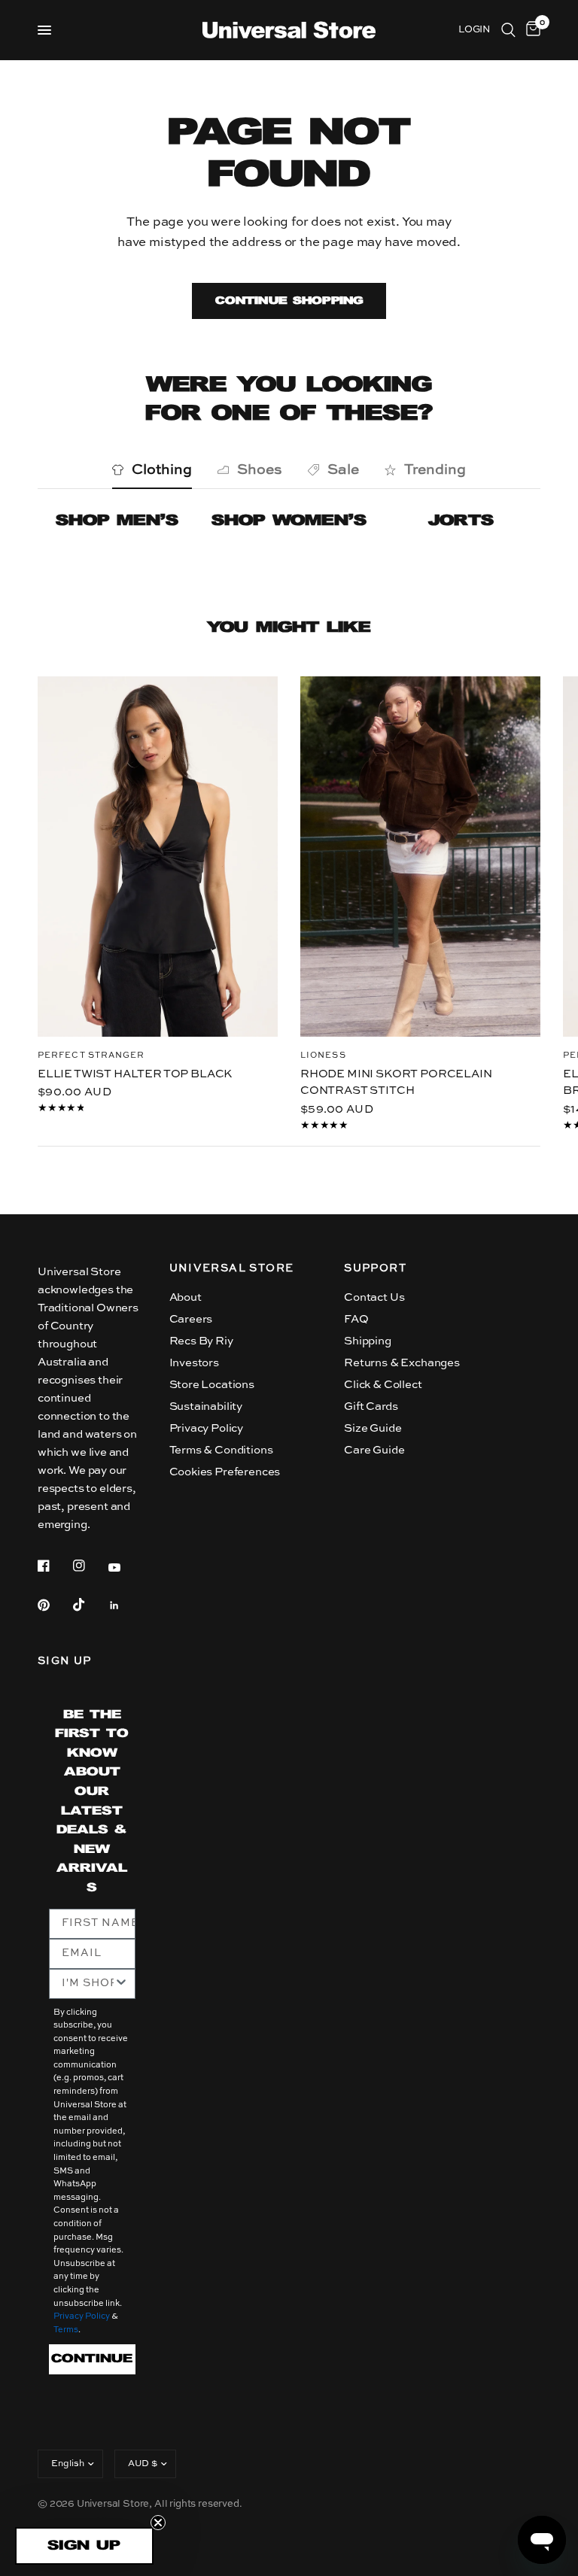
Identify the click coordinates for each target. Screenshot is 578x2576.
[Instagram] (90, 1566)
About (186, 1297)
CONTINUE (92, 2359)
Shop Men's (117, 521)
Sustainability (206, 1406)
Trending (435, 470)
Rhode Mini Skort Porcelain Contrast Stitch (396, 1082)
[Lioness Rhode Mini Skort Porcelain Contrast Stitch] (420, 857)
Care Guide (374, 1450)
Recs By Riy (201, 1341)
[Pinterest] (54, 1605)
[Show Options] (121, 1984)
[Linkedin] (125, 1605)
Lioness (323, 1055)
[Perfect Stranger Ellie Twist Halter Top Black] (158, 857)
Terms (66, 2330)
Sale (343, 470)
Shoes (260, 470)
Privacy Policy (207, 1428)
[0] (531, 30)
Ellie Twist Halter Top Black (135, 1073)
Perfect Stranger (91, 1055)
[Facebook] (54, 1566)
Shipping (368, 1341)
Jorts (461, 521)
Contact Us (374, 1297)
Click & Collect (383, 1385)
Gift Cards (371, 1406)
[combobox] (88, 1984)
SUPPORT (375, 1268)
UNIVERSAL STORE (232, 1268)
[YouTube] (125, 1568)
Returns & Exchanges (402, 1363)
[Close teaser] (158, 2523)
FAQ (356, 1319)
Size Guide (373, 1428)
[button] (84, 2546)
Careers (191, 1319)
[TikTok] (90, 1605)
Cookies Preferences (225, 1472)
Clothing (162, 470)
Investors (194, 1363)
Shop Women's (289, 521)
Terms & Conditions (221, 1450)
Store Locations (212, 1385)
